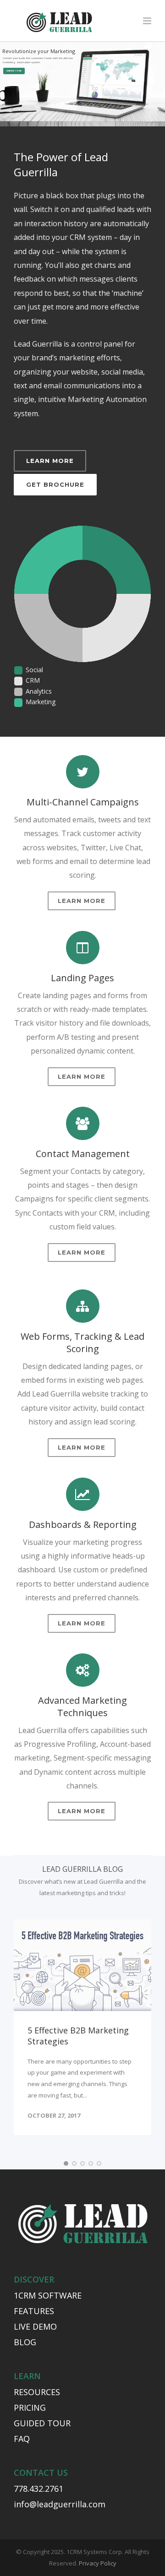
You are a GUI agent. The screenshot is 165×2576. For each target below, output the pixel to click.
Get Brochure (55, 484)
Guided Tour (14, 71)
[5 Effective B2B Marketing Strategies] (82, 1965)
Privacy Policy (98, 2563)
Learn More (50, 461)
